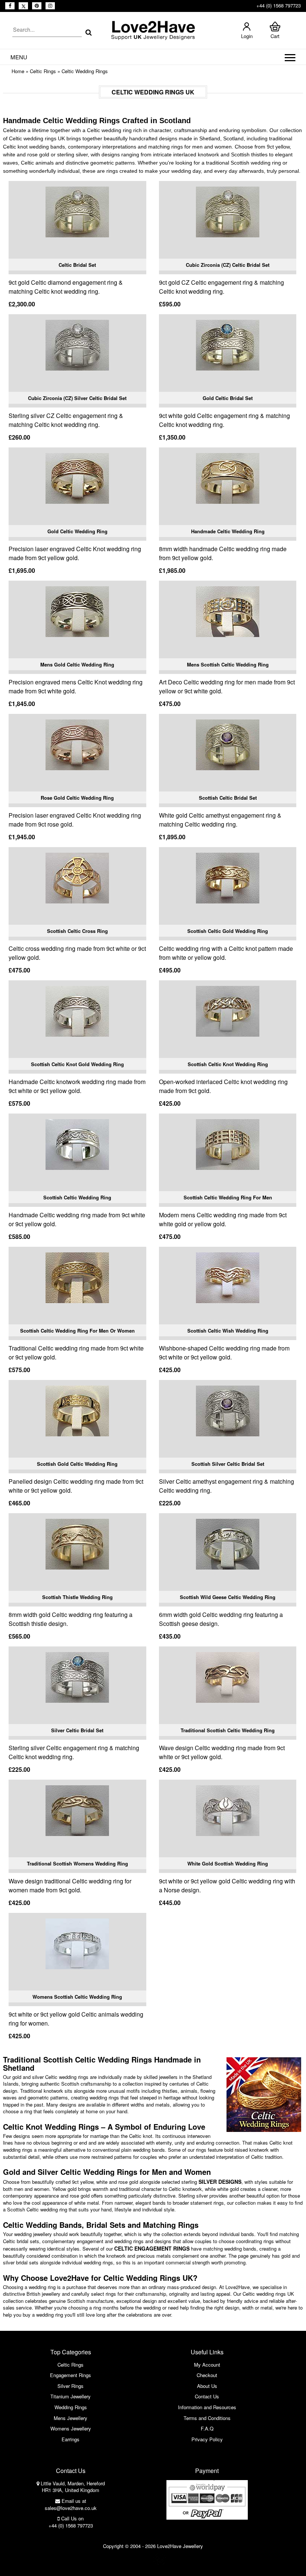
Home (18, 71)
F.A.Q (207, 2428)
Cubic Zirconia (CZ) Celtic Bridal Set (228, 265)
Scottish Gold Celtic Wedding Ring (77, 1464)
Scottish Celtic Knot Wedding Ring (228, 1064)
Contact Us (207, 2396)
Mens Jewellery (71, 2418)
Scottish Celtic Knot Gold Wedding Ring (77, 1064)
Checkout (207, 2375)
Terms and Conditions (207, 2418)
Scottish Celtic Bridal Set (228, 798)
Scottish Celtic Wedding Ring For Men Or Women (77, 1331)
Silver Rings (71, 2386)
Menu (19, 57)
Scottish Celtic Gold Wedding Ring (228, 931)
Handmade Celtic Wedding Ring (228, 531)
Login (247, 36)
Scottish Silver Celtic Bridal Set (228, 1464)
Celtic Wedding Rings (85, 71)
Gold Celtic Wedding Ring (77, 531)
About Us (207, 2386)
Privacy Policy (207, 2439)
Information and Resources (207, 2407)
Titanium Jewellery (71, 2396)
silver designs (220, 2182)
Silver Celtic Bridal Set (77, 1730)
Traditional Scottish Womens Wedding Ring (77, 1863)
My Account (207, 2365)
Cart (275, 36)
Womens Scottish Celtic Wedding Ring (77, 1997)
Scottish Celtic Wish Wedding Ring (228, 1331)
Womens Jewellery (71, 2428)
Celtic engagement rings (152, 2248)
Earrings (71, 2439)
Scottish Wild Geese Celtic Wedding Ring (228, 1597)
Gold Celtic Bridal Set (228, 398)
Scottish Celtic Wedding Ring (77, 1197)
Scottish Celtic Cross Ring (77, 931)
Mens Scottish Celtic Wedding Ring (228, 664)
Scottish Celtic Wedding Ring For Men (228, 1197)
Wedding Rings (71, 2407)
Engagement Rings (71, 2375)
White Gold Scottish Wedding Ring (228, 1863)
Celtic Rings (43, 71)
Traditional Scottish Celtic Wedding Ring (228, 1730)
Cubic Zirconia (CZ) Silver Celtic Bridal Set (77, 398)
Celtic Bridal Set (77, 265)
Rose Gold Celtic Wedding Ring (77, 798)
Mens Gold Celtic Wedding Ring (77, 664)
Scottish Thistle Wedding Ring (77, 1597)
